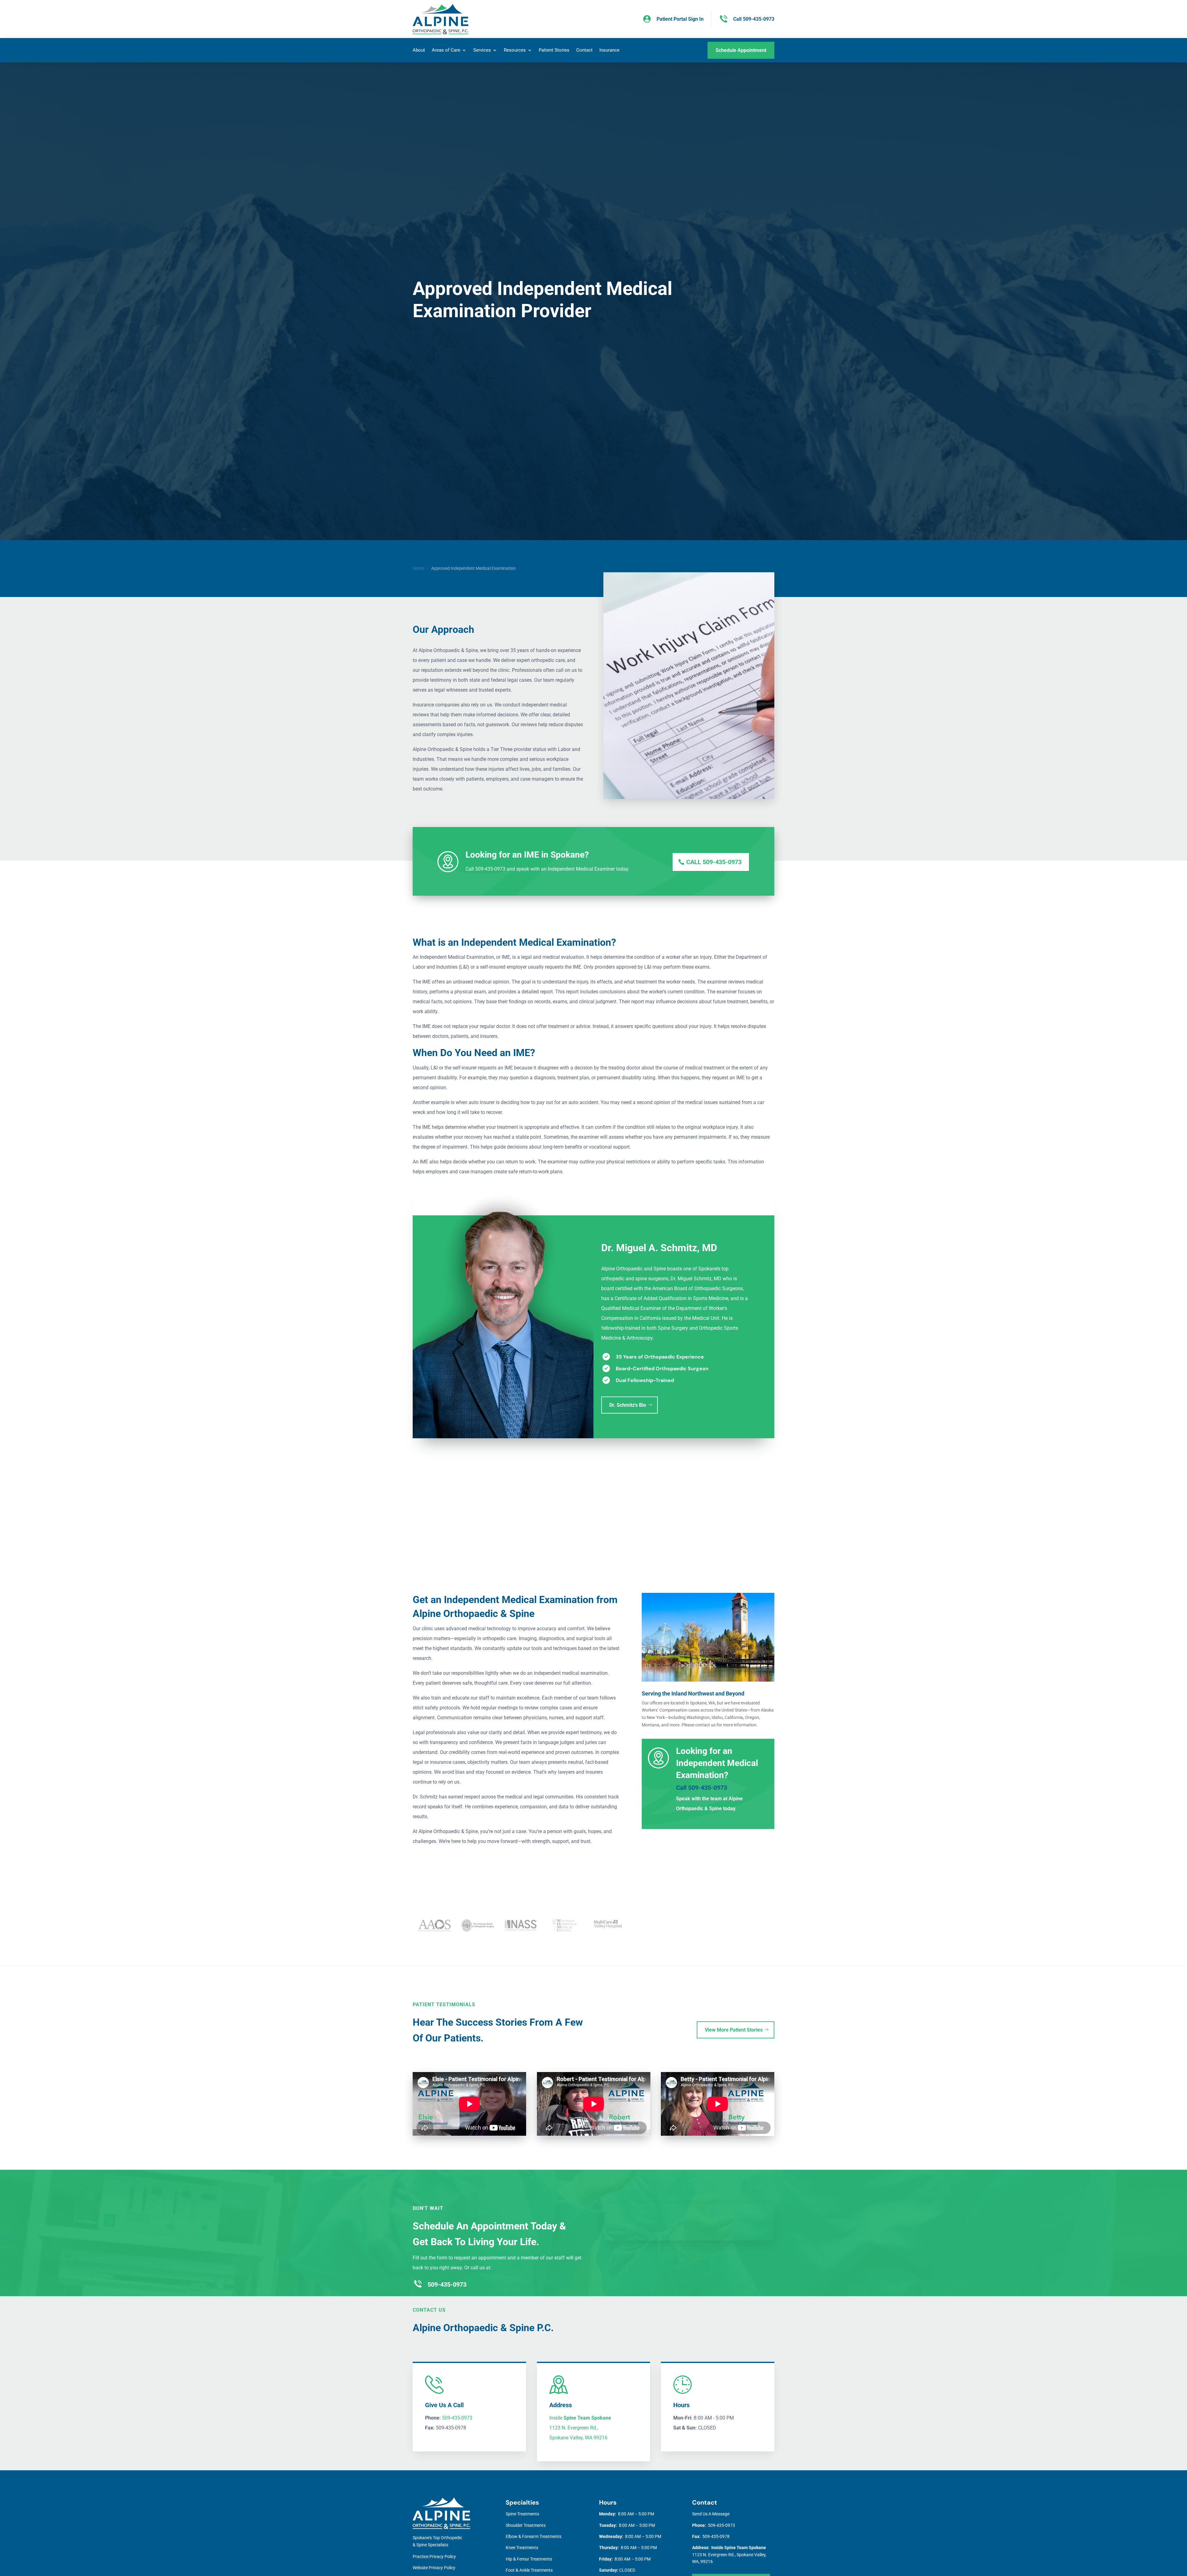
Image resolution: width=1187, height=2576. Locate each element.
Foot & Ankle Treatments (529, 2570)
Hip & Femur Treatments (529, 2559)
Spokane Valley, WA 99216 (578, 2438)
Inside (580, 2418)
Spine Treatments (522, 2514)
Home (418, 568)
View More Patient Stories (734, 2030)
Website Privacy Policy (434, 2568)
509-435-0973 (457, 2418)
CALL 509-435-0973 (714, 862)
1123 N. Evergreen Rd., (574, 2428)
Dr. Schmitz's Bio (628, 1405)
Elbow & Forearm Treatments (534, 2536)
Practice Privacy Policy (434, 2557)
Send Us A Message (711, 2514)
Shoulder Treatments (526, 2525)
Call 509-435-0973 (702, 1788)
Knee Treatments (522, 2548)
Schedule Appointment (741, 50)
